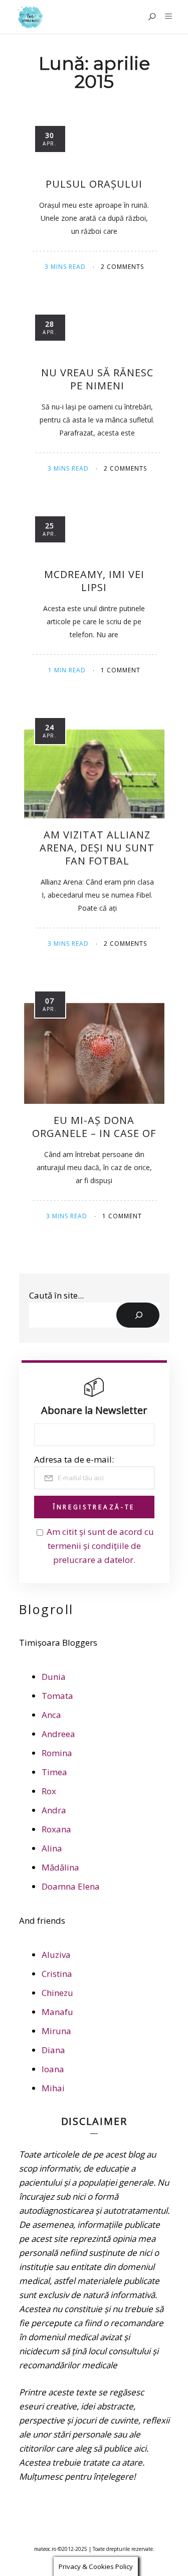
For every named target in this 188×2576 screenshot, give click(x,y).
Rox (49, 1791)
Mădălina (60, 1867)
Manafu (57, 2012)
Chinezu (57, 1993)
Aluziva (56, 1955)
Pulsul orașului (94, 184)
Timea (54, 1772)
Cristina (57, 1974)
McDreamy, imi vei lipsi (94, 581)
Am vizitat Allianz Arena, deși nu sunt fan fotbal (97, 848)
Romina (57, 1753)
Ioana (53, 2069)
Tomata (57, 1696)
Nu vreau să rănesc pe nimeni (97, 379)
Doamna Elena (71, 1886)
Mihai (53, 2088)
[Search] (138, 1315)
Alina (52, 1848)
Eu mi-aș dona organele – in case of (94, 1127)
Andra (54, 1810)
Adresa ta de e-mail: (74, 1459)
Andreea (58, 1734)
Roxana (56, 1829)
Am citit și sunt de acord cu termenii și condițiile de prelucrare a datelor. (100, 1546)
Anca (51, 1715)
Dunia (54, 1677)
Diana (53, 2050)
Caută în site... (56, 1295)
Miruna (56, 2031)
